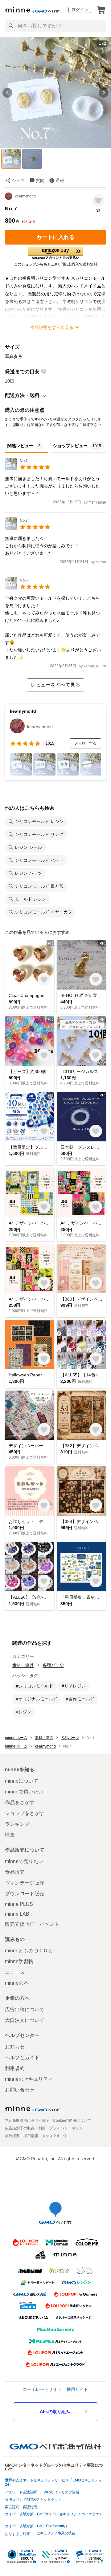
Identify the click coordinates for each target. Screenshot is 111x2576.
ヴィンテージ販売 (25, 1883)
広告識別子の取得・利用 (25, 2128)
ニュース (15, 1972)
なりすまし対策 (17, 2534)
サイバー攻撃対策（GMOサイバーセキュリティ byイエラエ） (54, 2514)
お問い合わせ (20, 2090)
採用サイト (77, 2389)
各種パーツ (53, 1665)
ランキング (17, 1824)
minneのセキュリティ (29, 2079)
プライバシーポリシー (68, 2128)
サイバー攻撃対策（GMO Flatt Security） (37, 2526)
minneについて (22, 1781)
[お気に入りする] (98, 200)
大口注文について (25, 2020)
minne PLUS (19, 1904)
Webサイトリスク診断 (61, 2492)
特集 (10, 1835)
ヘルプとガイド (22, 2058)
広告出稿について (25, 2009)
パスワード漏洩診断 (21, 2492)
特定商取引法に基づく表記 (27, 2120)
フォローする (85, 743)
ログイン (80, 10)
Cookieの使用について (72, 2120)
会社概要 (12, 2136)
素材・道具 (23, 1665)
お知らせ (15, 2047)
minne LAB (17, 1914)
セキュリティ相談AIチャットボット (33, 2499)
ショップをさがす (25, 1813)
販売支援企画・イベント (32, 1924)
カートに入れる (55, 237)
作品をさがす (20, 1802)
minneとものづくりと (29, 1951)
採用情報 (31, 2136)
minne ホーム (16, 1738)
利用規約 (15, 2068)
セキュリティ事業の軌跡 (56, 2533)
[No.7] (28, 468)
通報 (60, 180)
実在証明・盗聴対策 (21, 2507)
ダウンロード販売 (25, 1894)
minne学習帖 (19, 1961)
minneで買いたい (24, 1792)
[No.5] (28, 588)
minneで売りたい (24, 1861)
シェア (18, 180)
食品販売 (15, 1872)
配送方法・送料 (22, 395)
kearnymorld (25, 196)
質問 (40, 180)
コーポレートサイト (42, 2389)
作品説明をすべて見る (52, 327)
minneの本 (17, 1983)
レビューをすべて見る (55, 685)
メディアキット (55, 2136)
